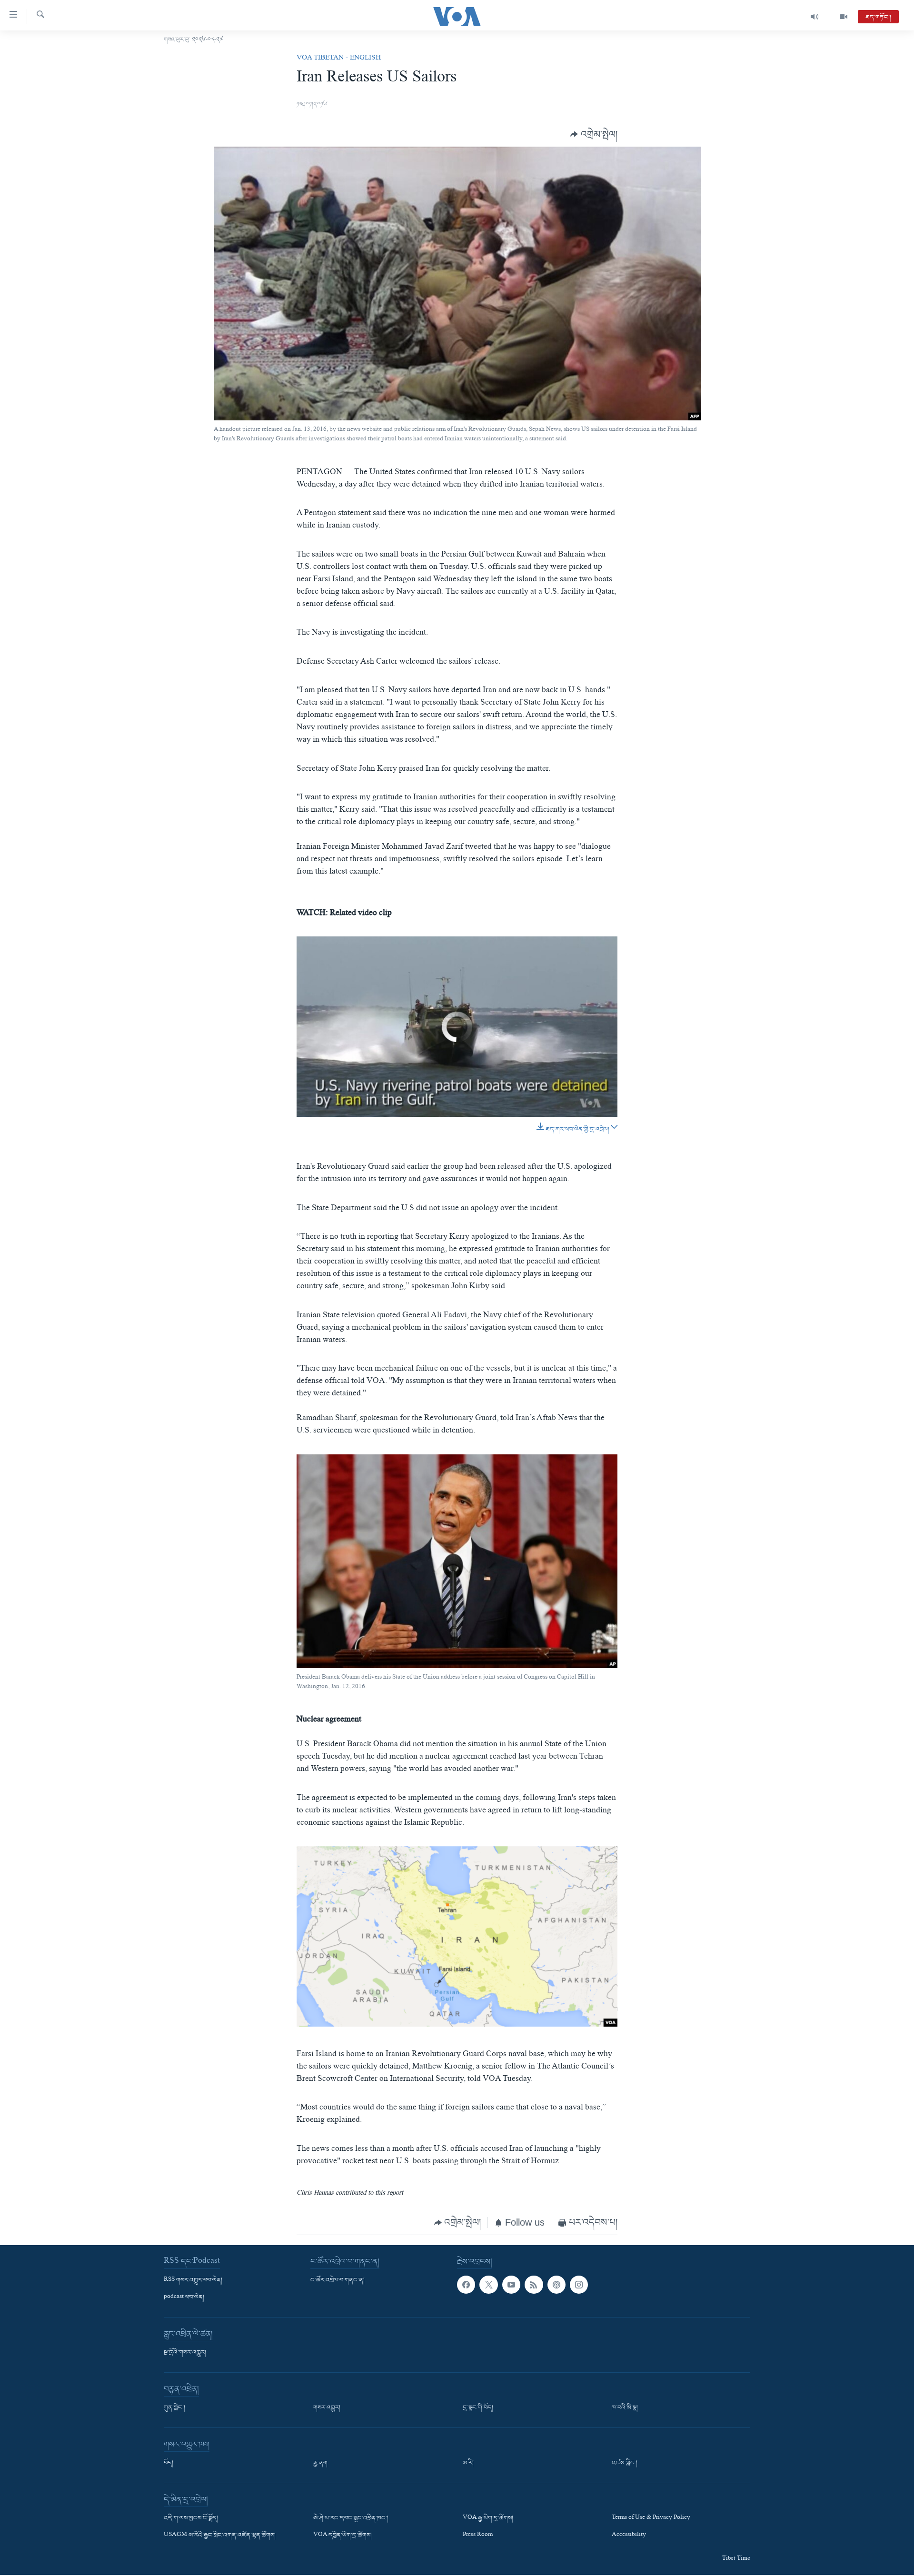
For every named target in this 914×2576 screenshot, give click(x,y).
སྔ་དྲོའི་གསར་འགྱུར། (185, 2353)
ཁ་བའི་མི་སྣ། (625, 2408)
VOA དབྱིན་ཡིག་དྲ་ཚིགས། (343, 2536)
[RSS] (534, 2285)
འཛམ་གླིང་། (625, 2463)
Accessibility (629, 2536)
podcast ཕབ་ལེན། (184, 2298)
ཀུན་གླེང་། (174, 2408)
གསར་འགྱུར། (327, 2408)
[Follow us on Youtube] (511, 2285)
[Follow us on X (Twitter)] (488, 2285)
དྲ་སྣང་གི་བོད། (478, 2408)
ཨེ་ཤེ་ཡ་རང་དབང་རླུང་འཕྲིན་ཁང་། (351, 2518)
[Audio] (815, 17)
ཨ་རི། (468, 2463)
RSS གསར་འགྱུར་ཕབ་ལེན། (193, 2280)
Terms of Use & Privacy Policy (651, 2518)
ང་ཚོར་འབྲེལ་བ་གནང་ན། (338, 2280)
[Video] (844, 17)
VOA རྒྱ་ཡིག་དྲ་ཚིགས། (488, 2518)
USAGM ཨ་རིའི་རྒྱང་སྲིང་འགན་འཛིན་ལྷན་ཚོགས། (220, 2536)
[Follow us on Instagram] (579, 2285)
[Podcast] (556, 2285)
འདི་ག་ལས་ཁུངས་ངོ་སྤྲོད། (191, 2518)
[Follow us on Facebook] (466, 2285)
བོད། (169, 2463)
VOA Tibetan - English (339, 59)
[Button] (594, 134)
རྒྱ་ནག (320, 2463)
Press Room (478, 2536)
